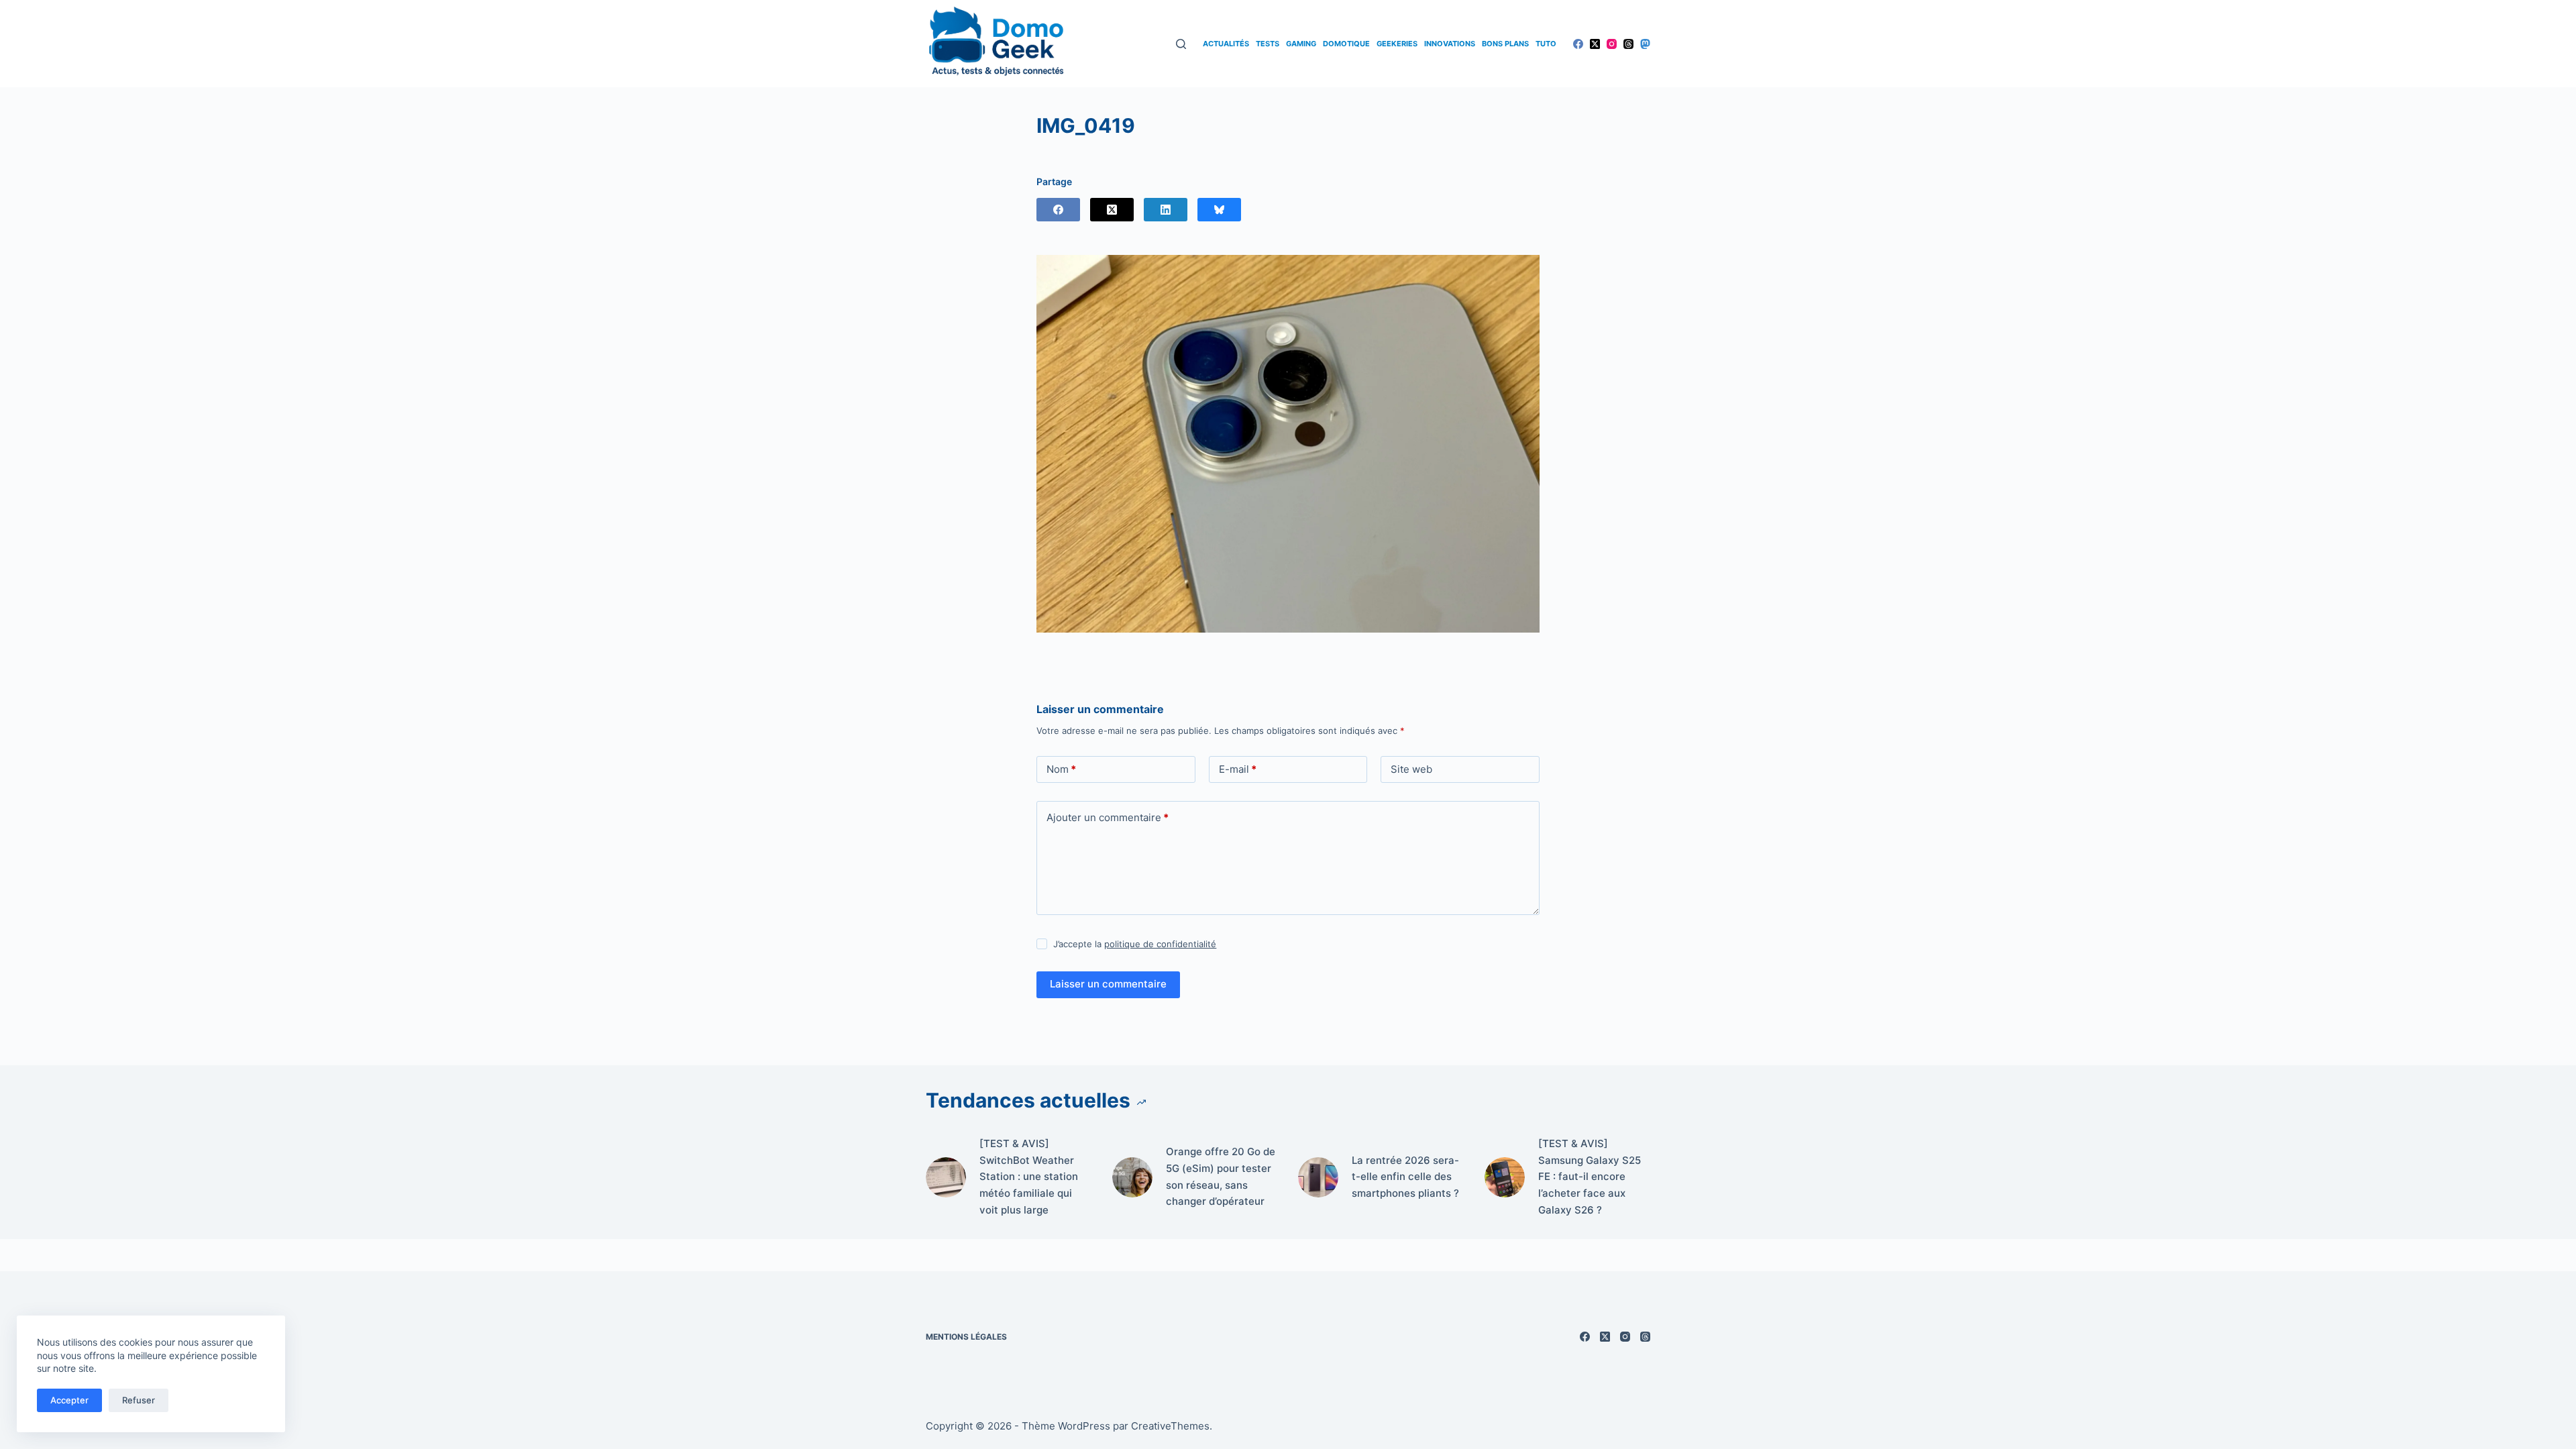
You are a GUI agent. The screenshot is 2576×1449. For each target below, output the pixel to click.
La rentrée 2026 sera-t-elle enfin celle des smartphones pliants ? (1405, 1177)
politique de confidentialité (1160, 944)
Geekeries (1397, 44)
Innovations (1450, 44)
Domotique (1346, 44)
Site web (1411, 769)
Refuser (139, 1400)
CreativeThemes (1170, 1426)
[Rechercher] (1181, 44)
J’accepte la (1135, 944)
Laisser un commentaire (1108, 984)
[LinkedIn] (1166, 210)
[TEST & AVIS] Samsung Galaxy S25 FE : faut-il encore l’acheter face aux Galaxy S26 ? (1590, 1177)
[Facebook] (1578, 44)
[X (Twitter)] (1595, 44)
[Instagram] (1612, 44)
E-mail (1238, 769)
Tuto (1546, 44)
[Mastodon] (1645, 44)
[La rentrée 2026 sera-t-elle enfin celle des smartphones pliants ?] (1318, 1177)
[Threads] (1628, 44)
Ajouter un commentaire (1108, 817)
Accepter (69, 1400)
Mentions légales (966, 1337)
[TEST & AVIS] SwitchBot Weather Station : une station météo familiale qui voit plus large (1029, 1177)
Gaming (1301, 44)
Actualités (1226, 44)
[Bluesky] (1219, 210)
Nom (1061, 769)
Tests (1268, 44)
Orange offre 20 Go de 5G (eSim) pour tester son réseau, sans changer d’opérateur (1221, 1176)
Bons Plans (1505, 44)
